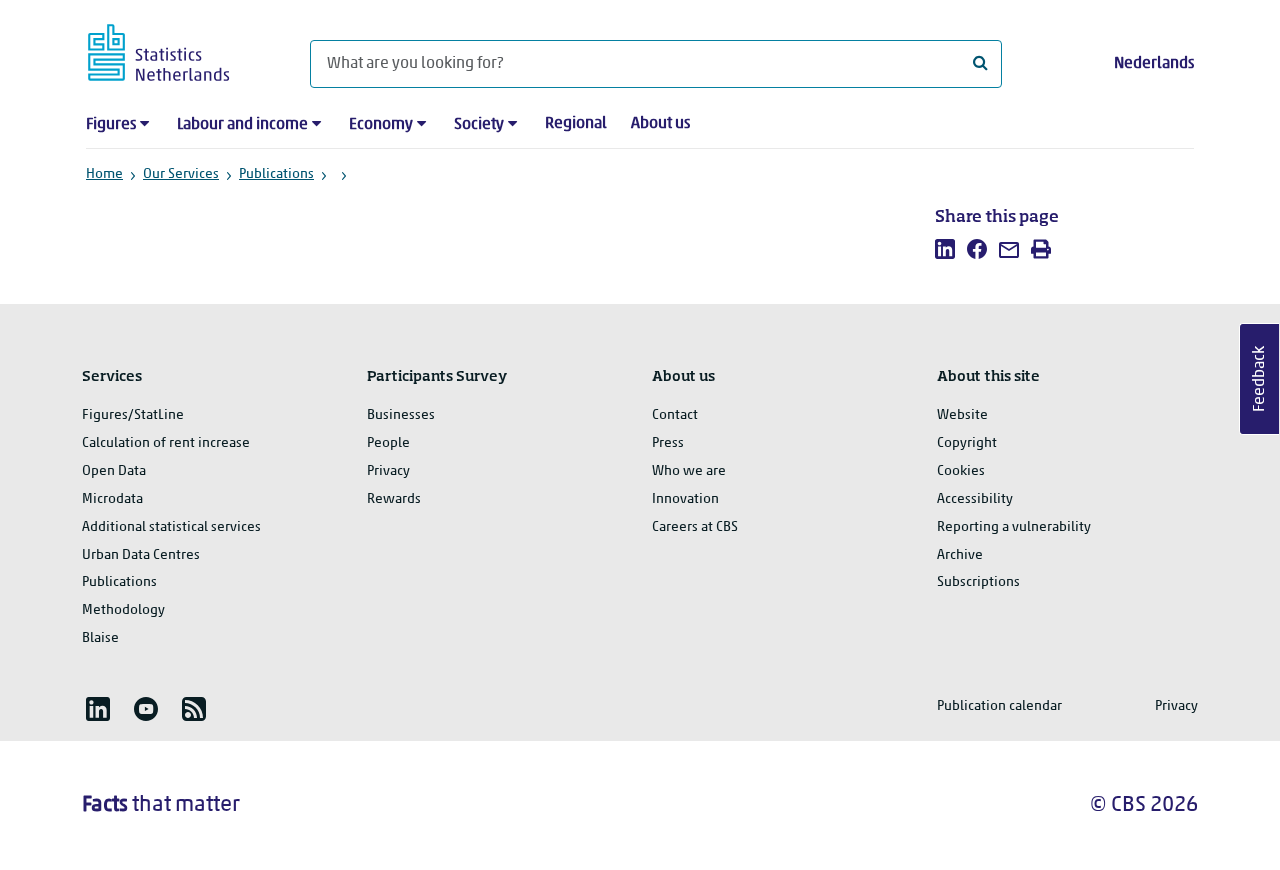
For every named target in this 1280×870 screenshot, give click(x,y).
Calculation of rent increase (166, 443)
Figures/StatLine (133, 415)
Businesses (401, 415)
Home (104, 174)
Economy (381, 125)
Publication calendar (999, 706)
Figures (111, 125)
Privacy (388, 471)
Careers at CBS (695, 527)
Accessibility (975, 499)
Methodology (123, 610)
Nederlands (1154, 64)
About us (660, 124)
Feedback (1260, 379)
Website (962, 415)
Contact (675, 415)
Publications (276, 174)
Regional (576, 124)
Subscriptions (978, 582)
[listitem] (945, 249)
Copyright (967, 443)
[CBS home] (178, 49)
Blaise (100, 638)
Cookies (961, 471)
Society (479, 125)
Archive (960, 555)
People (388, 443)
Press (668, 443)
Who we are (689, 471)
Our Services (181, 174)
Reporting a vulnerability (1014, 527)
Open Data (114, 471)
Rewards (394, 499)
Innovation (685, 499)
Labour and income (242, 125)
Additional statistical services (171, 527)
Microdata (112, 499)
